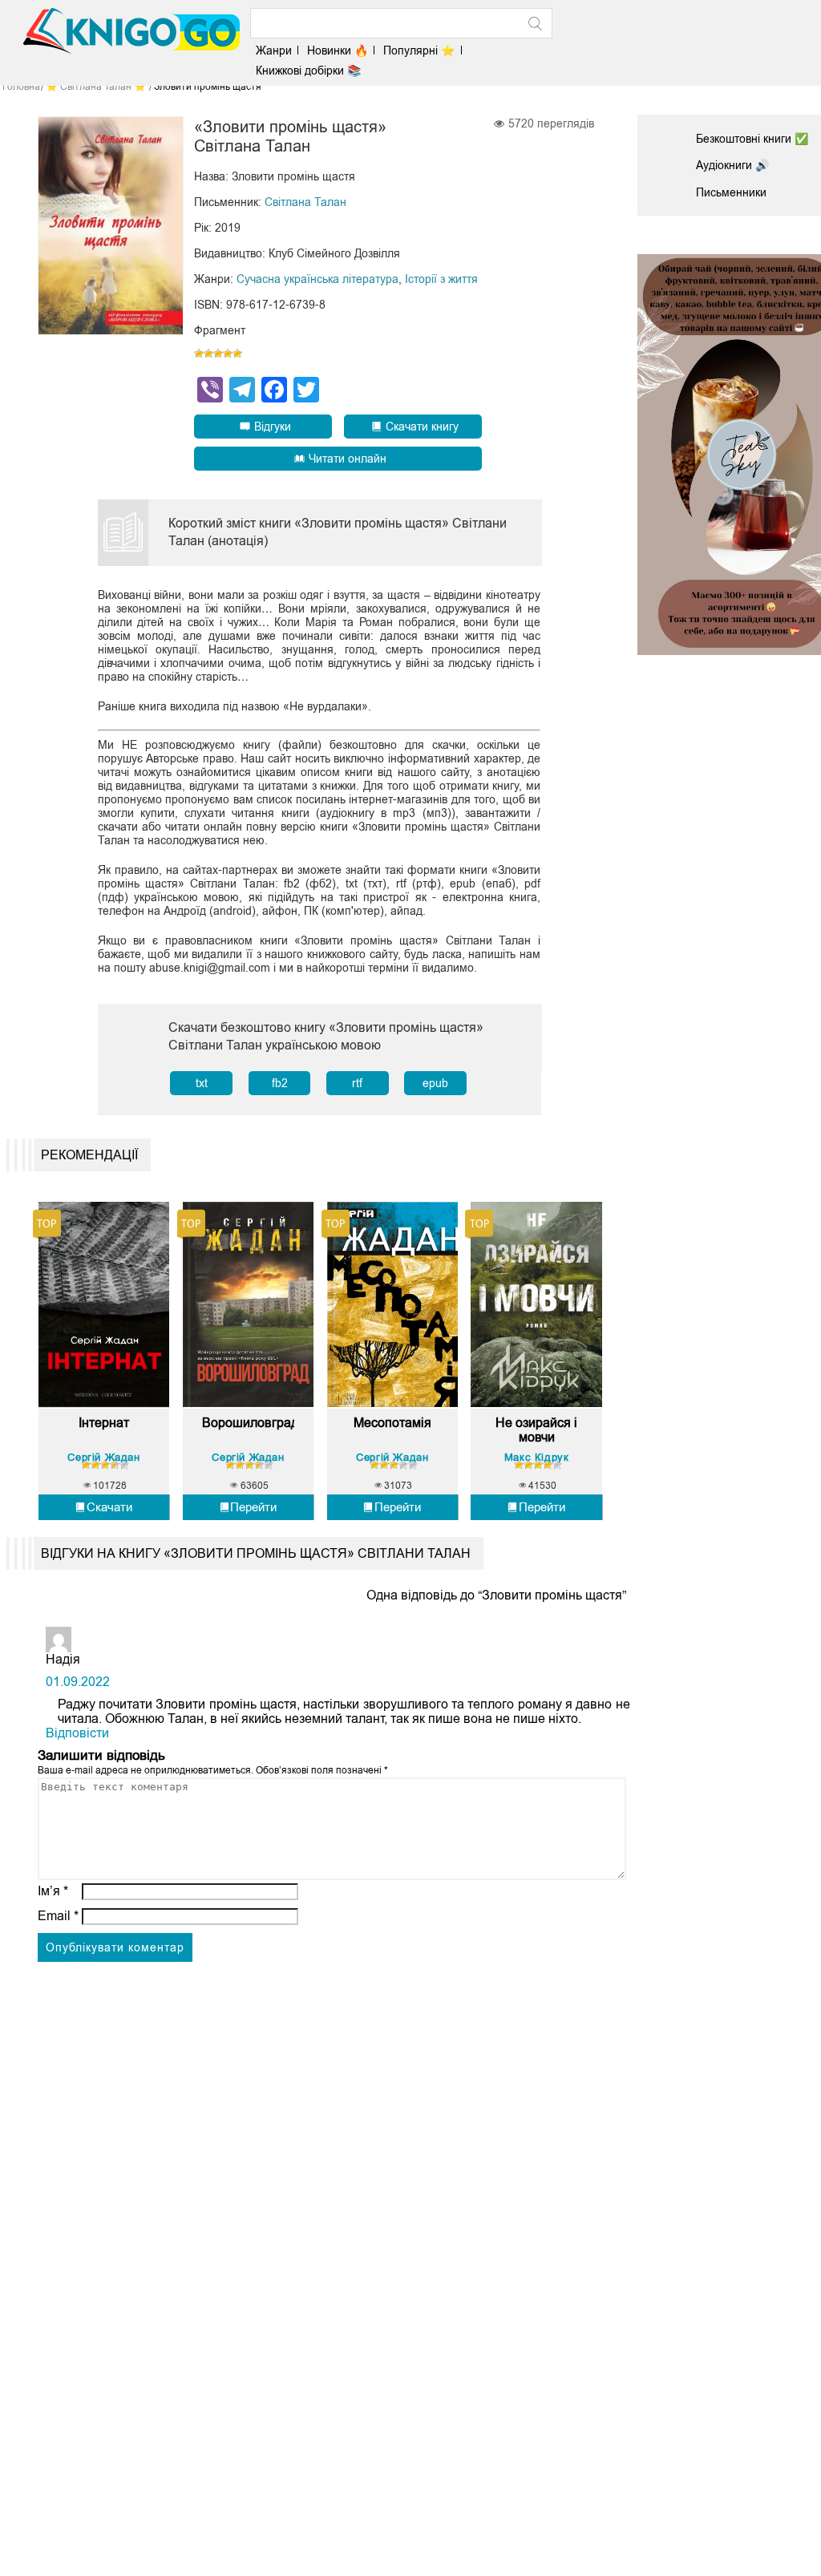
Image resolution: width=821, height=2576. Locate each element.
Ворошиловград (248, 1423)
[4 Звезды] (228, 354)
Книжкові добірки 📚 (308, 71)
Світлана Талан (305, 202)
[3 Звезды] (218, 354)
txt (202, 1083)
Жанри (274, 51)
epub (435, 1083)
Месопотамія (392, 1423)
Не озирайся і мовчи (536, 1430)
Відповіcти (77, 1733)
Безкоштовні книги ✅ (752, 139)
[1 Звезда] (199, 354)
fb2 (280, 1083)
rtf (357, 1083)
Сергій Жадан (103, 1457)
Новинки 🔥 (338, 51)
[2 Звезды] (208, 354)
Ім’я (53, 1891)
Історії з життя (441, 279)
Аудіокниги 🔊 (732, 165)
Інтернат (104, 1423)
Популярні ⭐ (419, 51)
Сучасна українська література (317, 279)
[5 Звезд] (237, 354)
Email (58, 1916)
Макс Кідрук (537, 1457)
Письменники (731, 192)
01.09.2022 (78, 1682)
